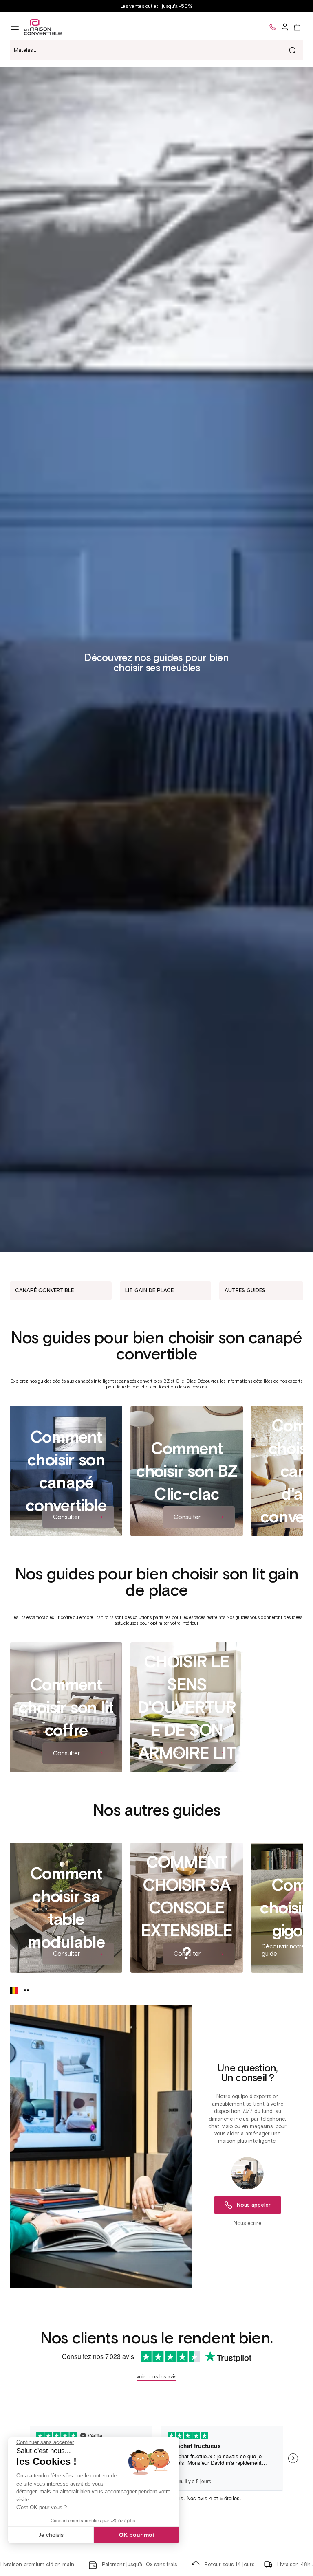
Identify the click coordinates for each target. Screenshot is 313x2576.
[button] (15, 27)
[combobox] (156, 50)
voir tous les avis (156, 2377)
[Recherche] (292, 50)
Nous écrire (247, 2223)
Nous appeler (254, 2205)
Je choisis (51, 2535)
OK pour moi (137, 2535)
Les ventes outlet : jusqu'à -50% (156, 6)
